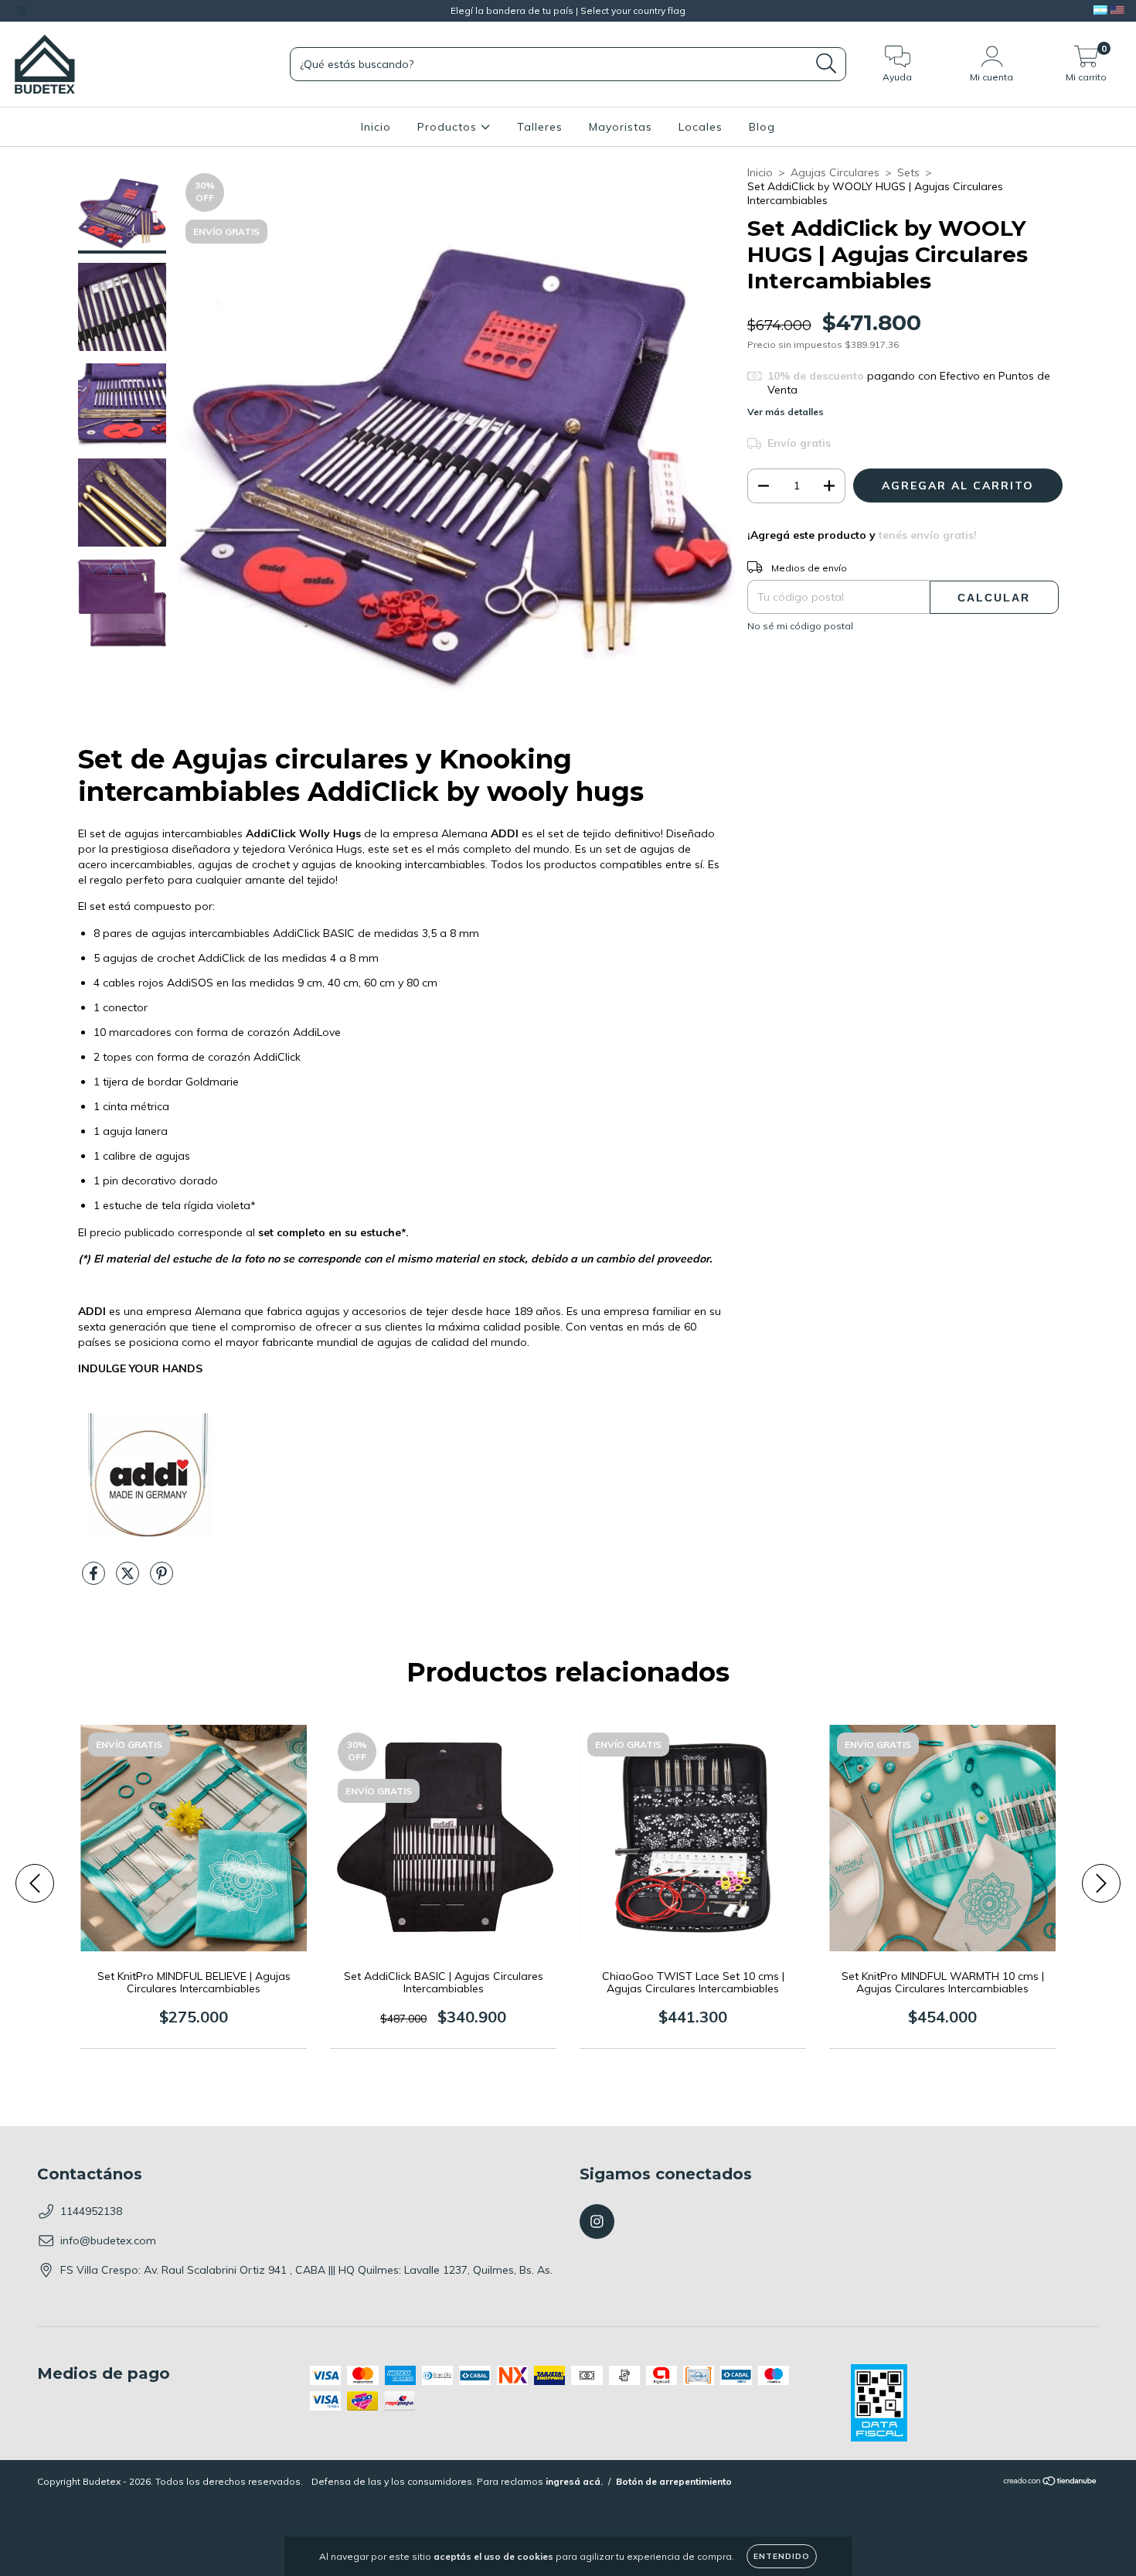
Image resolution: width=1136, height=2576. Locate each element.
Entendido (782, 2556)
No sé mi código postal (800, 626)
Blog (762, 127)
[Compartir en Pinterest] (162, 1579)
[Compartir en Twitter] (129, 1579)
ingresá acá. (574, 2481)
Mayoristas (621, 127)
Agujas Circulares (835, 172)
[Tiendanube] (1051, 2483)
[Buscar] (826, 64)
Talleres (540, 127)
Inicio (376, 127)
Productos (449, 127)
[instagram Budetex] (22, 11)
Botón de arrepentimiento (674, 2481)
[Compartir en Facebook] (95, 1579)
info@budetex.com (108, 2240)
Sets (908, 172)
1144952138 (91, 2211)
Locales (701, 127)
